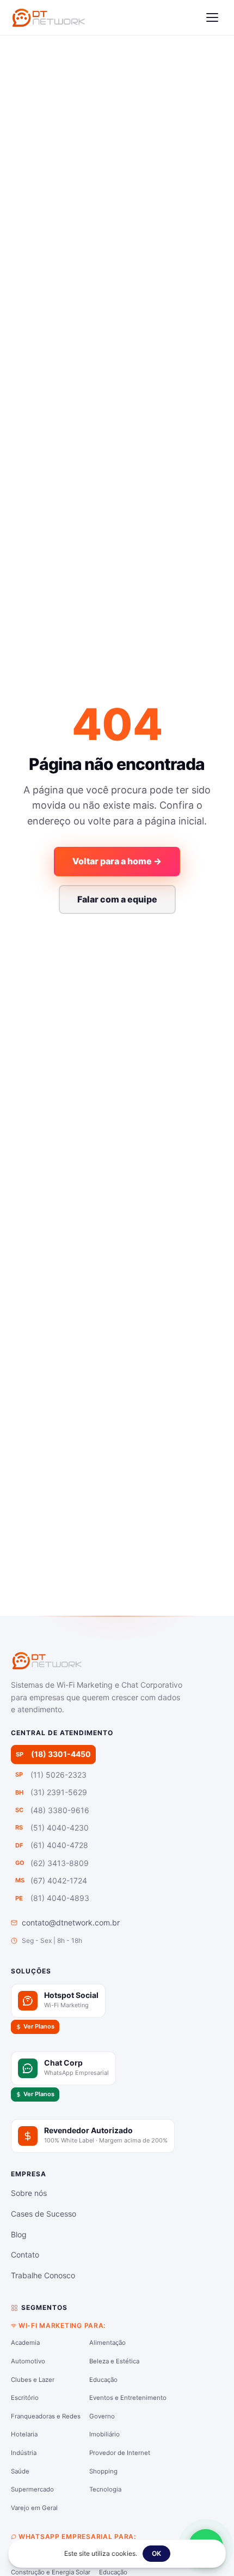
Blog (19, 2234)
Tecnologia (105, 2489)
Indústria (24, 2453)
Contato (25, 2255)
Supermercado (32, 2489)
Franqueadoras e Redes (46, 2416)
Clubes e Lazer (33, 2380)
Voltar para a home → (117, 861)
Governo (102, 2416)
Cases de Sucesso (44, 2214)
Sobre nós (29, 2193)
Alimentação (107, 2343)
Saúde (20, 2471)
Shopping (103, 2471)
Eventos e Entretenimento (128, 2398)
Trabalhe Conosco (43, 2275)
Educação (103, 2380)
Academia (25, 2343)
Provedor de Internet (120, 2453)
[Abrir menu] (212, 17)
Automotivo (28, 2361)
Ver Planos (39, 2026)
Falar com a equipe (117, 899)
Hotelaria (24, 2434)
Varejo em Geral (34, 2508)
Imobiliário (104, 2434)
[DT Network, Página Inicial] (48, 17)
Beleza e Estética (114, 2361)
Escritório (25, 2398)
